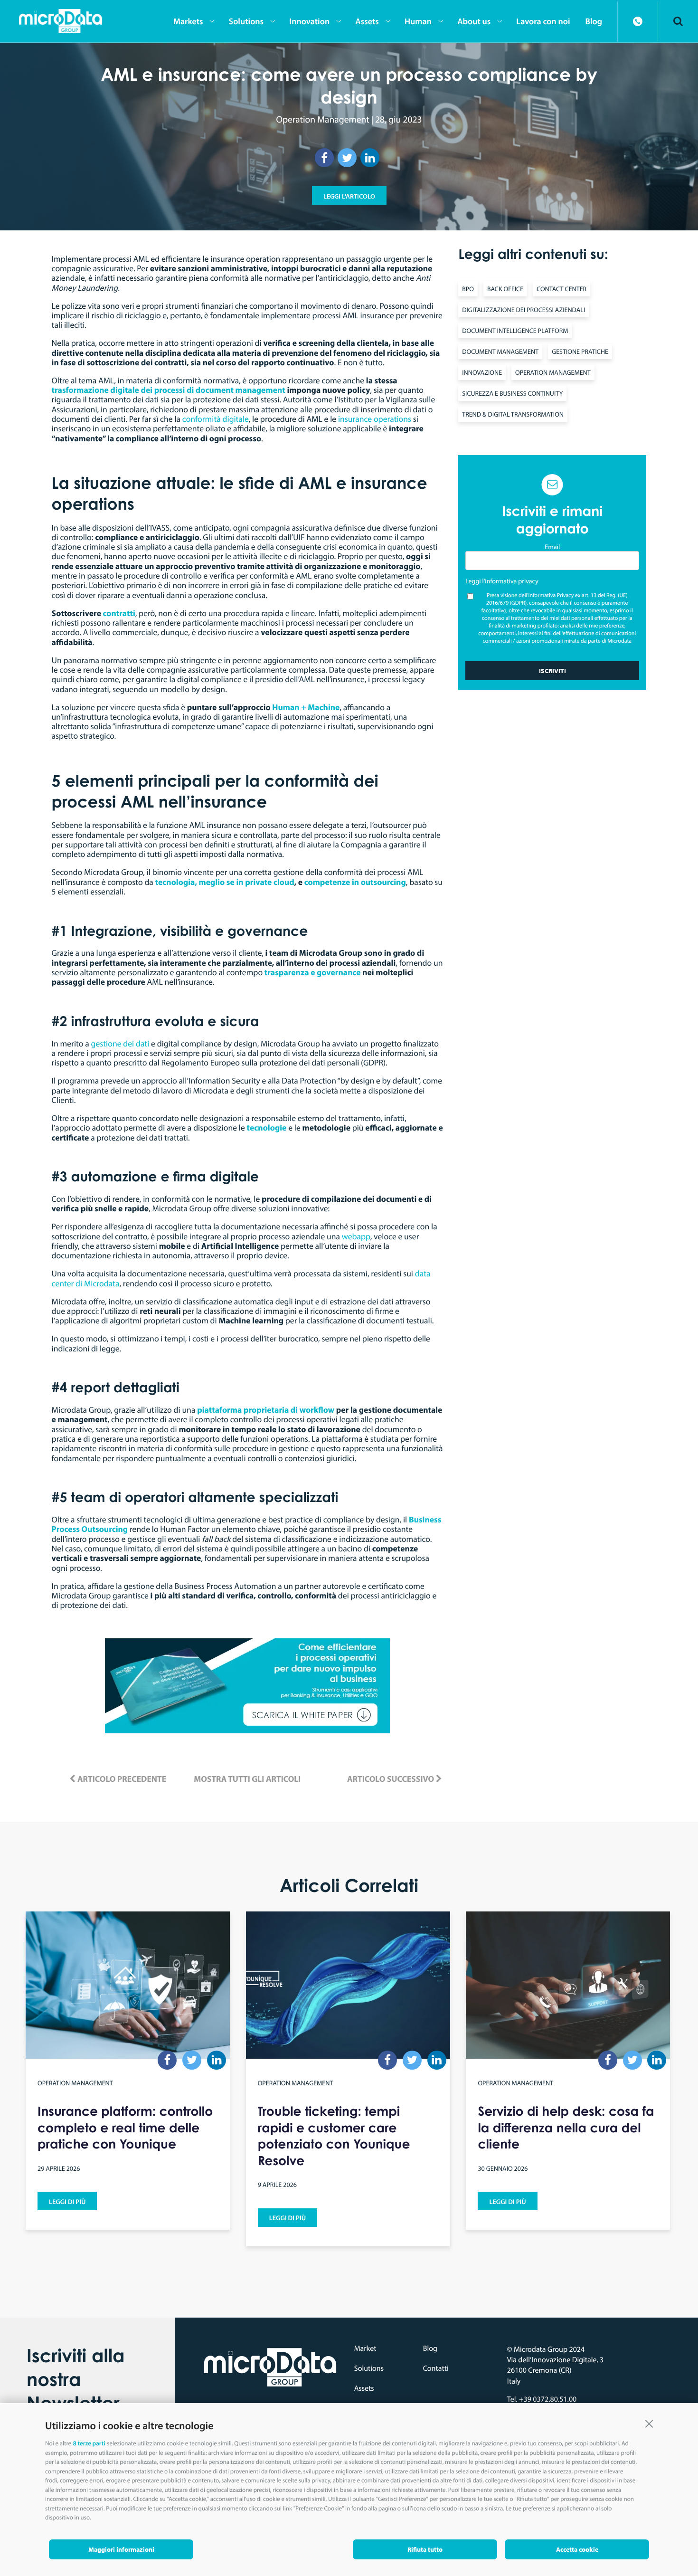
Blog (430, 2348)
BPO (468, 289)
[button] (649, 2423)
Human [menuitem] (418, 21)
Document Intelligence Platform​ (515, 331)
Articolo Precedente (121, 1779)
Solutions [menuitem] (246, 21)
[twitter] (347, 158)
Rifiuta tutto (425, 2549)
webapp (356, 1236)
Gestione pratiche (580, 352)
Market (365, 2348)
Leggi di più (67, 2202)
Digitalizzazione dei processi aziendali (523, 310)
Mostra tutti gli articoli (247, 1779)
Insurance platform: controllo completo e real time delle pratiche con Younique (125, 2128)
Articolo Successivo (391, 1779)
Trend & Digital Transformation (513, 414)
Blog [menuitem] (594, 21)
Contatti (436, 2368)
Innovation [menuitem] (309, 21)
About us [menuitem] (474, 21)
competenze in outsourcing (355, 882)
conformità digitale (216, 419)
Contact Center (561, 289)
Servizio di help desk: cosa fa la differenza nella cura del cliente (566, 2128)
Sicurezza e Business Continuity (512, 393)
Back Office (505, 289)
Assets (364, 2388)
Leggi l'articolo (349, 196)
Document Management (500, 352)
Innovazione (482, 372)
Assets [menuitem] (367, 21)
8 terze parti (89, 2443)
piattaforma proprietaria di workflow (267, 1410)
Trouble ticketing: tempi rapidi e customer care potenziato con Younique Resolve (334, 2136)
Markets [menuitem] (188, 21)
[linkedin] (370, 158)
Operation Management (323, 119)
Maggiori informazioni (121, 2549)
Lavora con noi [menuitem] (543, 21)
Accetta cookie (577, 2549)
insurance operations (375, 419)
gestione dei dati (120, 1043)
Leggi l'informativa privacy (502, 581)
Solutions (369, 2368)
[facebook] (324, 158)
